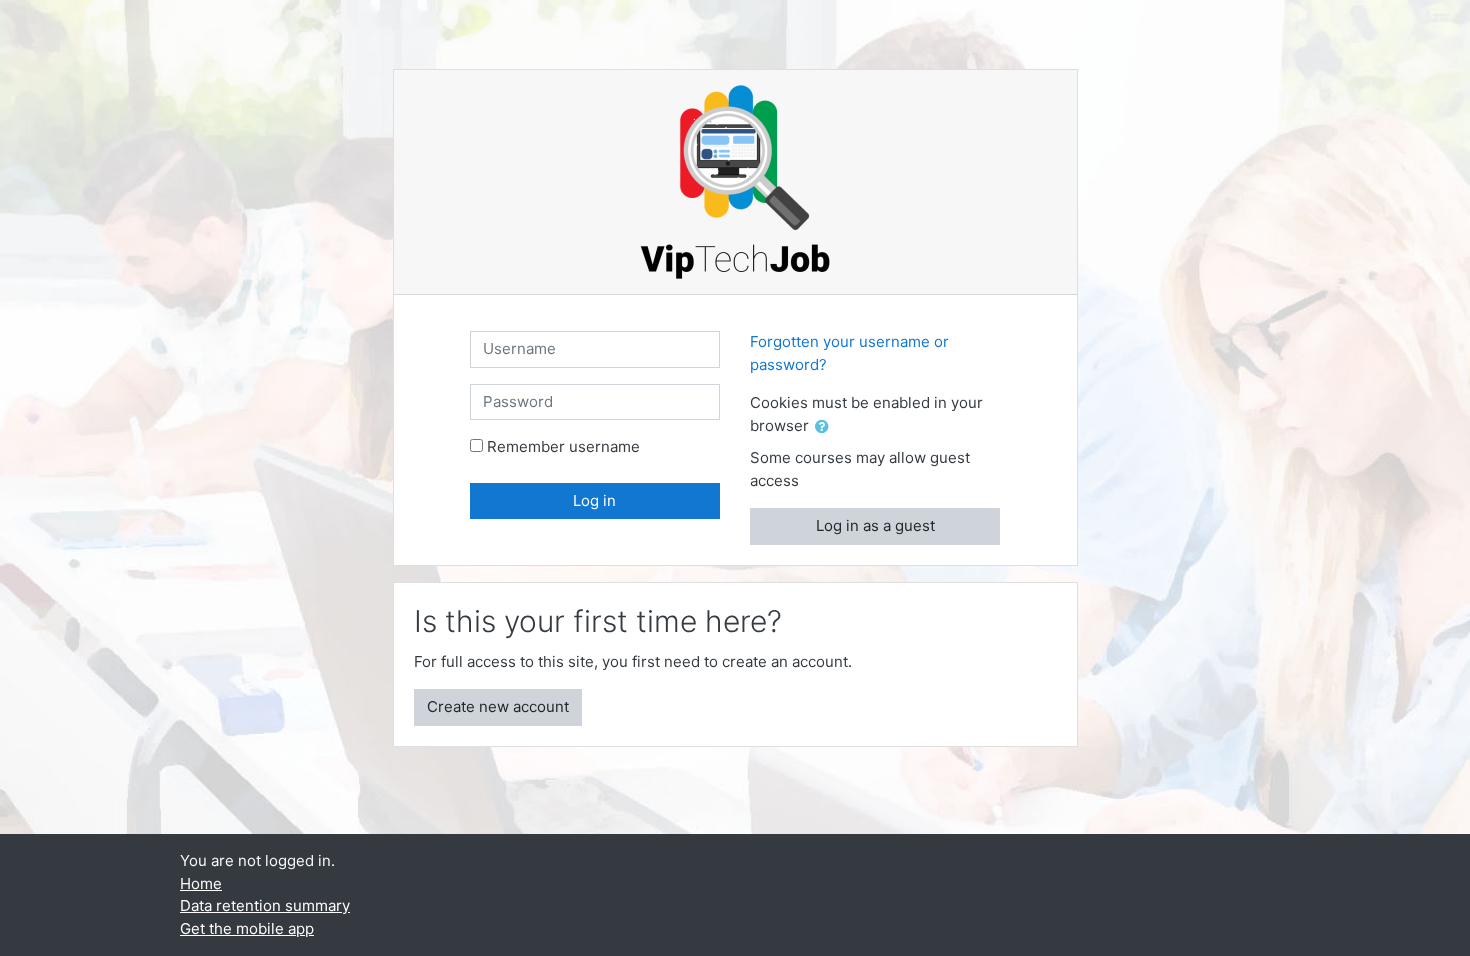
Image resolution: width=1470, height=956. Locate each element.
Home (201, 883)
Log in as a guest (875, 525)
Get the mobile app (247, 928)
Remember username (563, 446)
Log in (594, 500)
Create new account (498, 706)
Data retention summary (265, 905)
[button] (826, 427)
